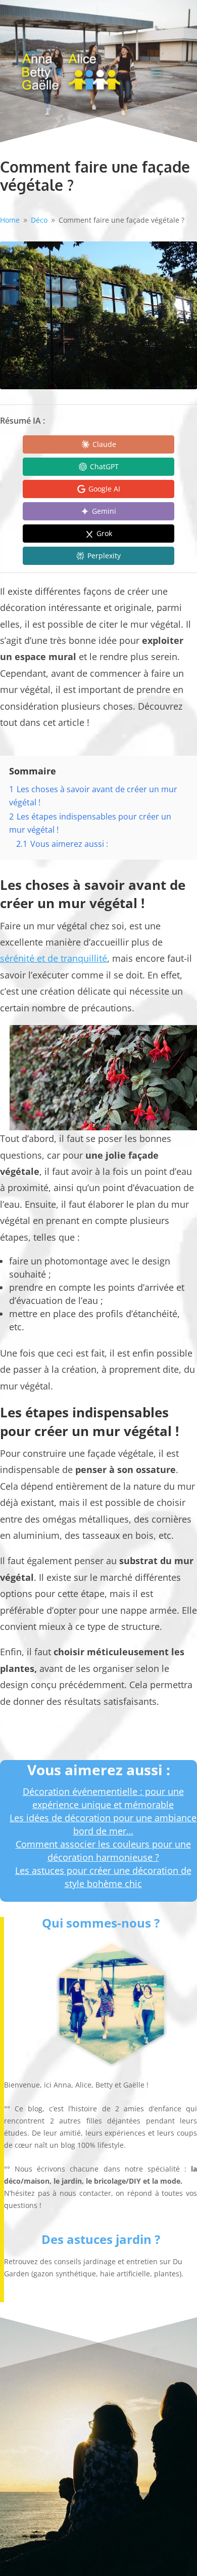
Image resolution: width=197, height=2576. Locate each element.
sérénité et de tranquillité (54, 958)
